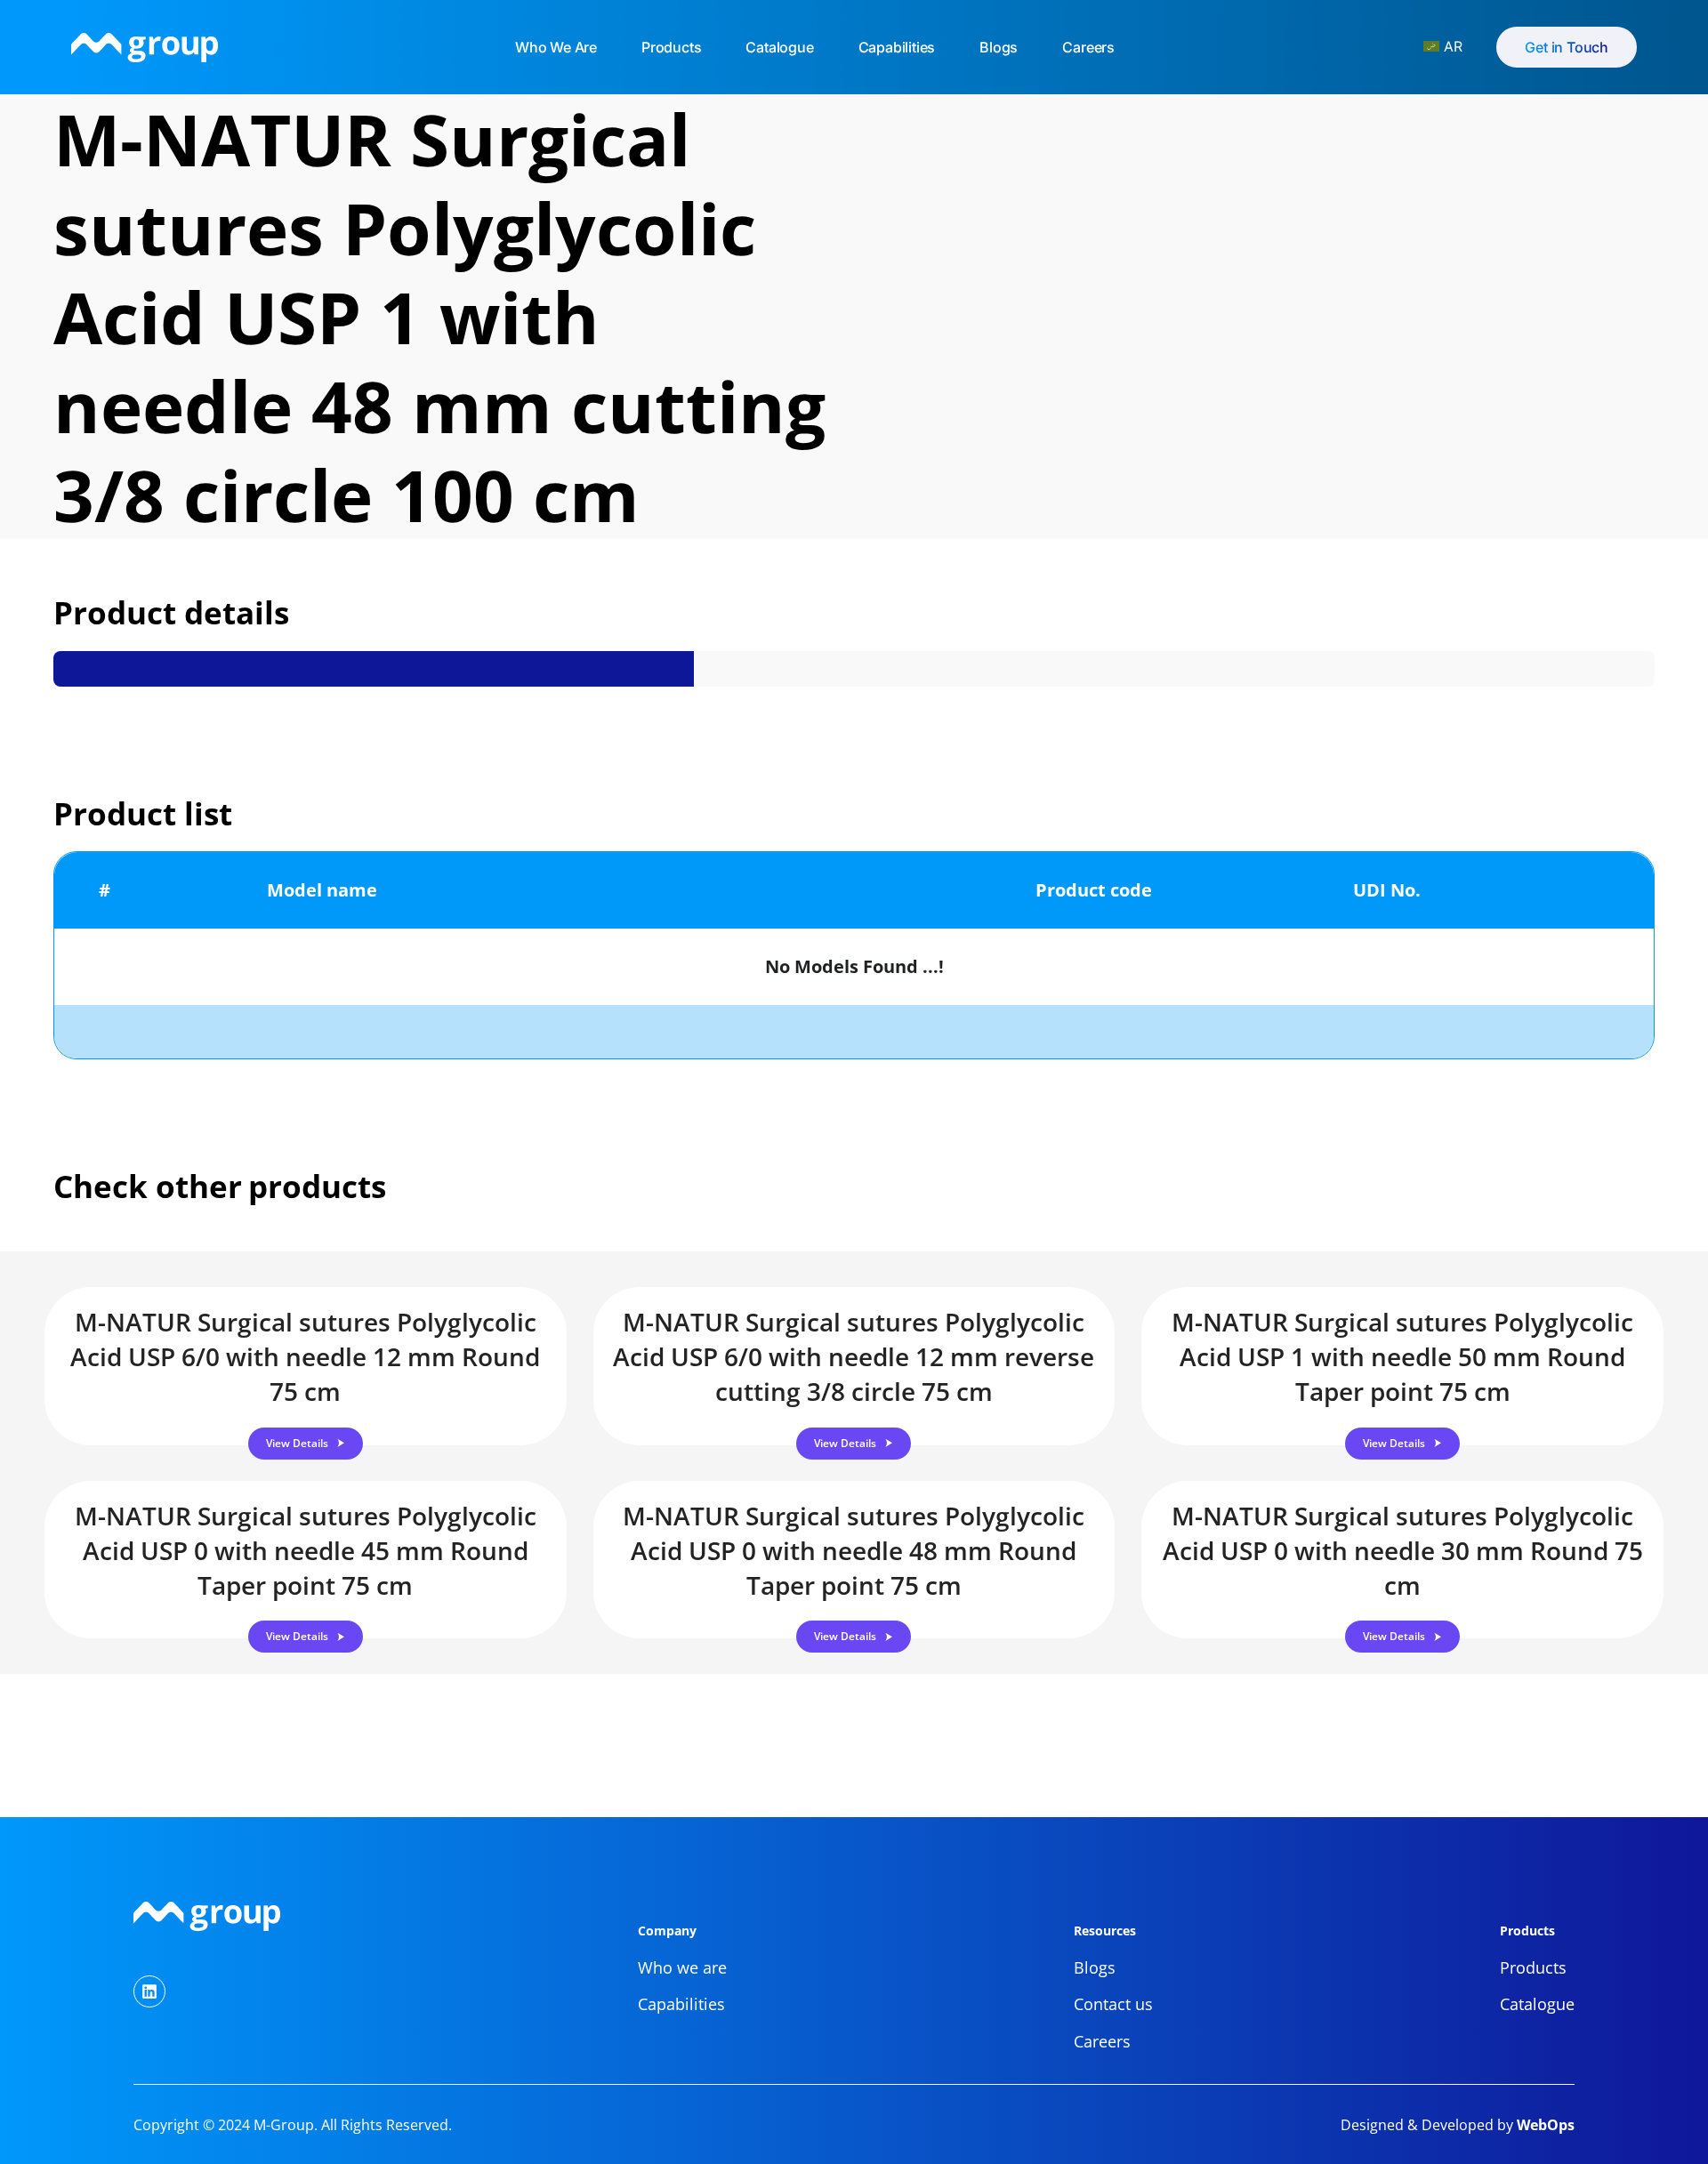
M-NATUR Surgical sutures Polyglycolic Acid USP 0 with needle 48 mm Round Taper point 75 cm (854, 1550)
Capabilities (897, 47)
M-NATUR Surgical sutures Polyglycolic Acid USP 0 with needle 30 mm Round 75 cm (1403, 1550)
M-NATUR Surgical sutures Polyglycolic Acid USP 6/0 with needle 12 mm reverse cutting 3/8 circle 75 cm (854, 1356)
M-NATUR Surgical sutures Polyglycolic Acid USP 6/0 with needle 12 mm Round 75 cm (305, 1356)
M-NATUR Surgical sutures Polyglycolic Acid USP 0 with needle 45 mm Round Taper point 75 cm (306, 1550)
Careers (1088, 47)
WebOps (1544, 2125)
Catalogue (779, 47)
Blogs (999, 47)
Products (671, 47)
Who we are (556, 47)
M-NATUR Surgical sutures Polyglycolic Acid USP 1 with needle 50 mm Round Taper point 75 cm (1402, 1356)
